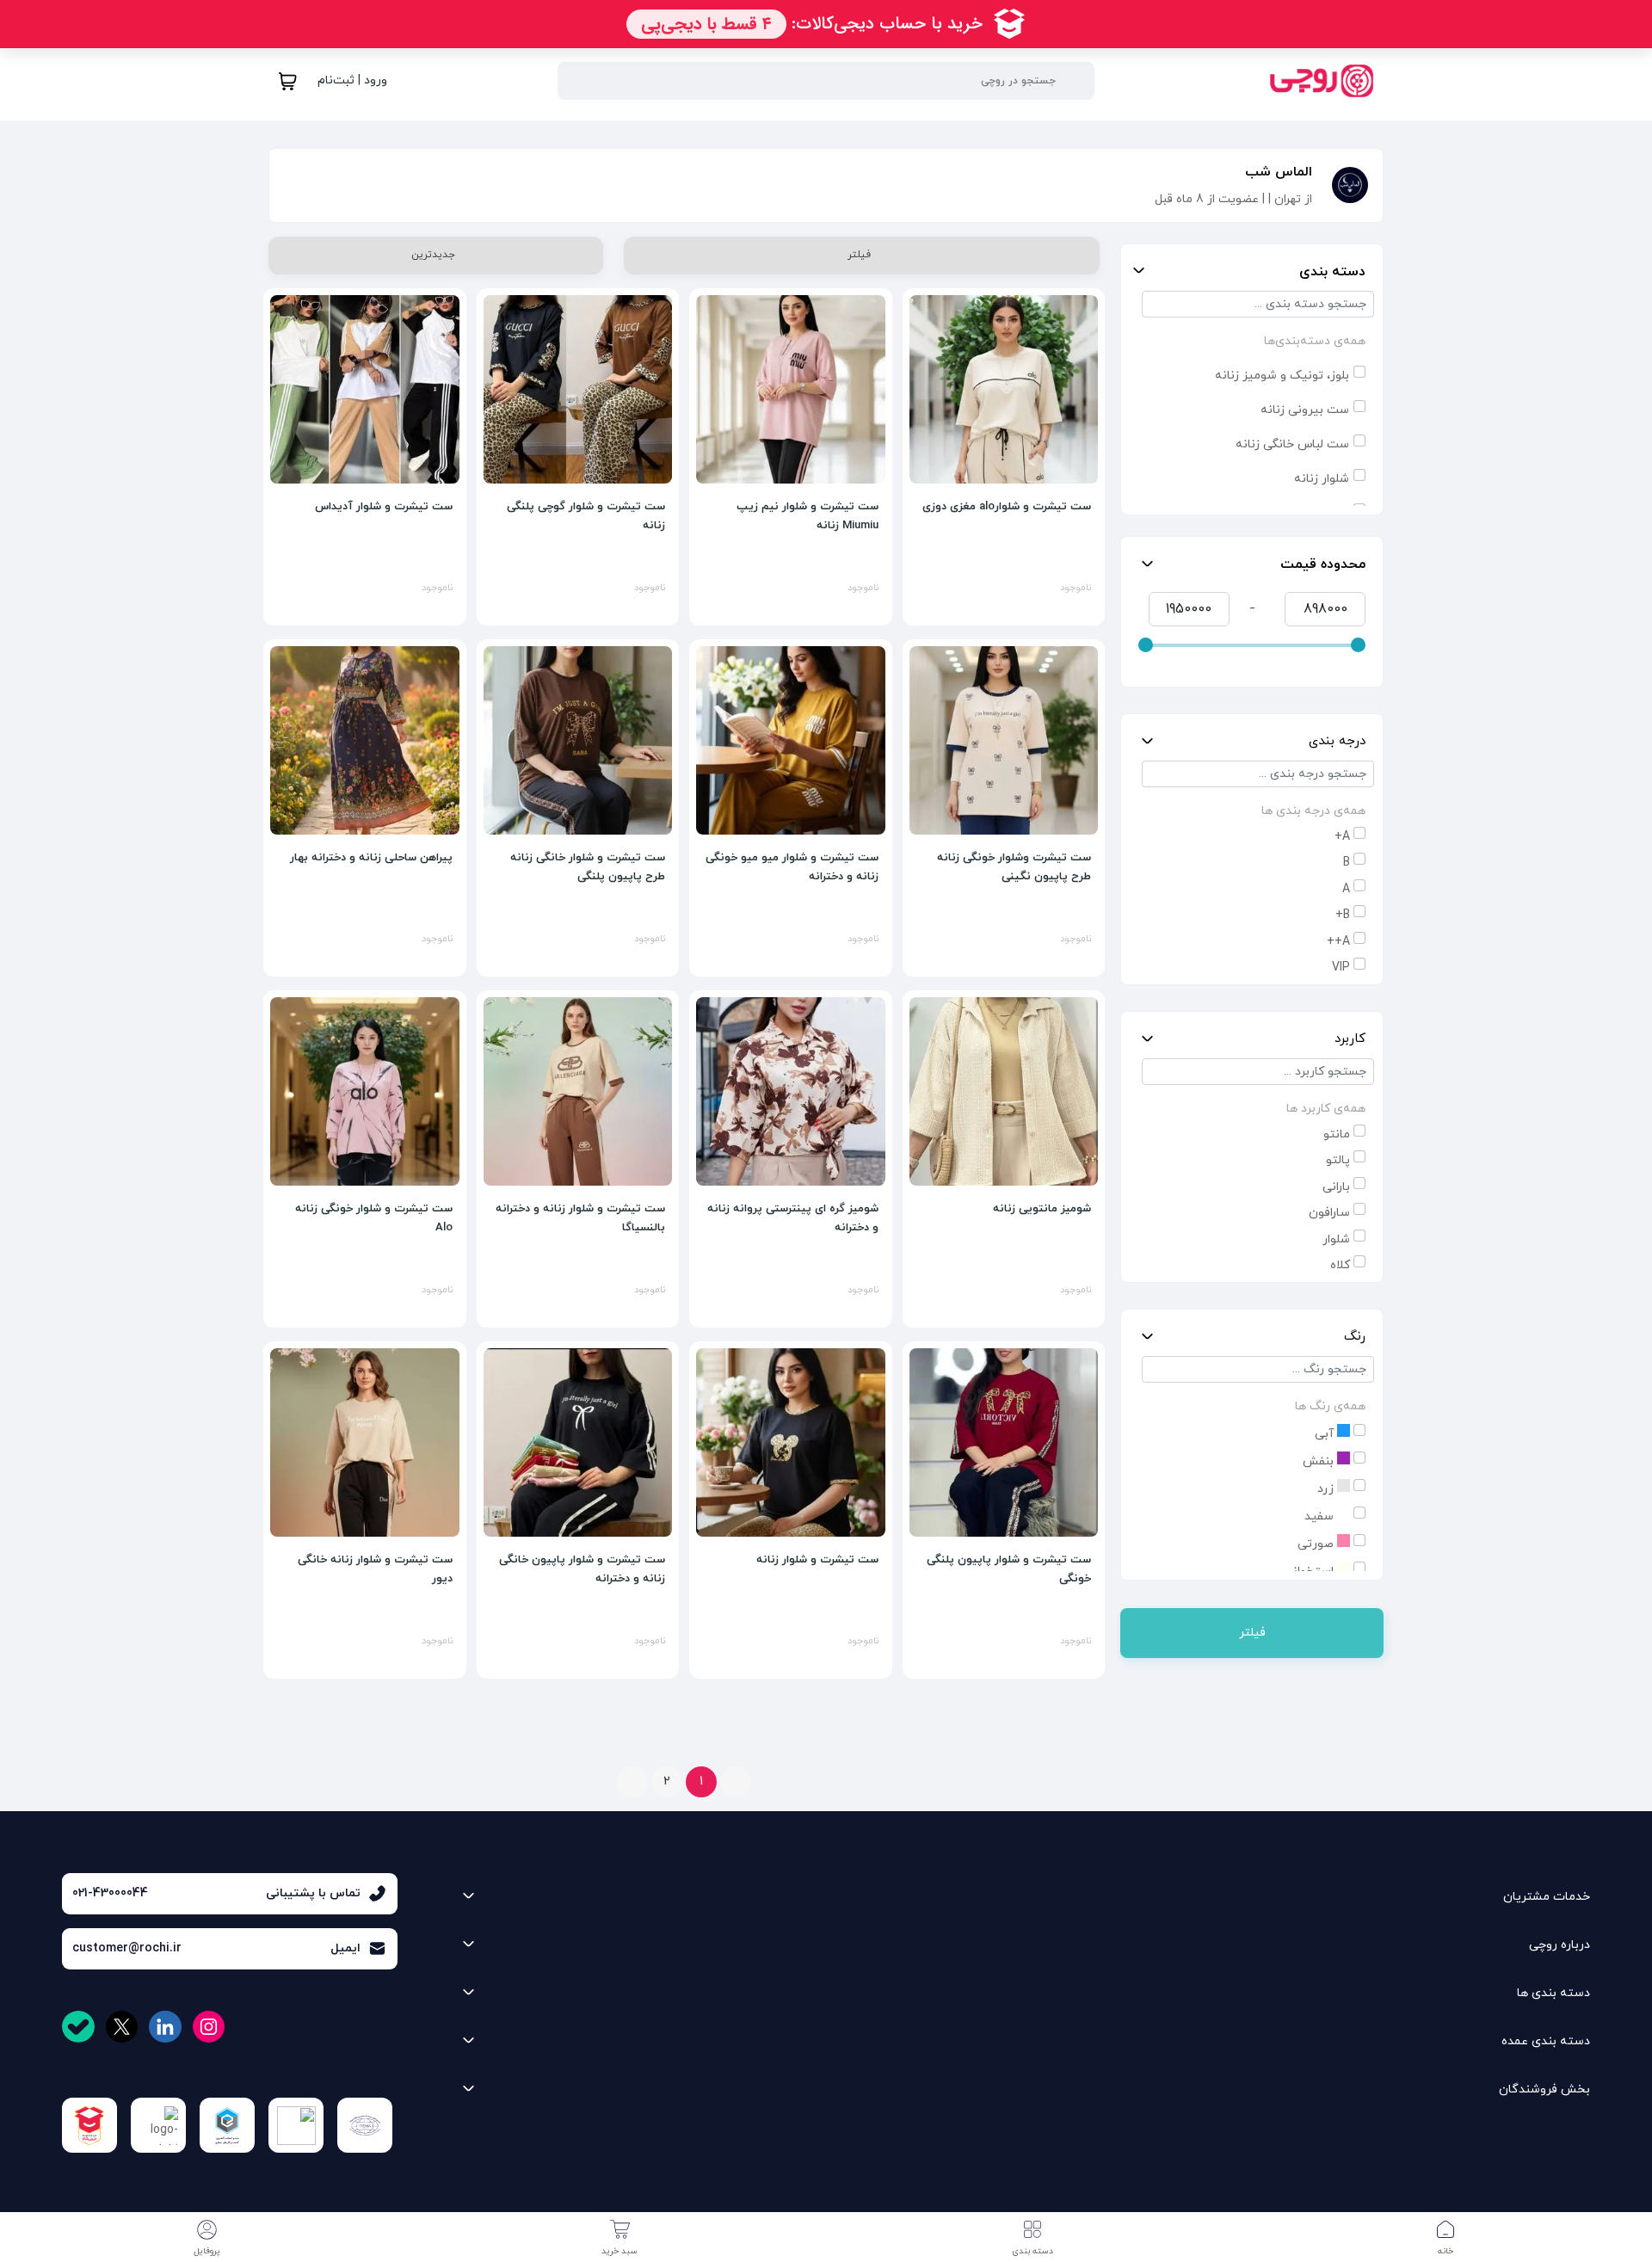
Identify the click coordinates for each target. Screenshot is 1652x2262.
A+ (1342, 837)
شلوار (1336, 1239)
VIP (1341, 968)
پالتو (1338, 1160)
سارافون (1329, 1213)
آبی (1326, 1434)
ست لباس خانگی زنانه (1292, 444)
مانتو (1337, 1134)
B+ (1343, 915)
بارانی (1336, 1187)
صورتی (1317, 1544)
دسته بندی (1332, 272)
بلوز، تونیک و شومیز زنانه (1282, 376)
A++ (1338, 942)
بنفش (1320, 1461)
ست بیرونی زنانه (1305, 410)
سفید (1321, 1516)
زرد (1327, 1489)
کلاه (1340, 1265)
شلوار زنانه (1322, 479)
